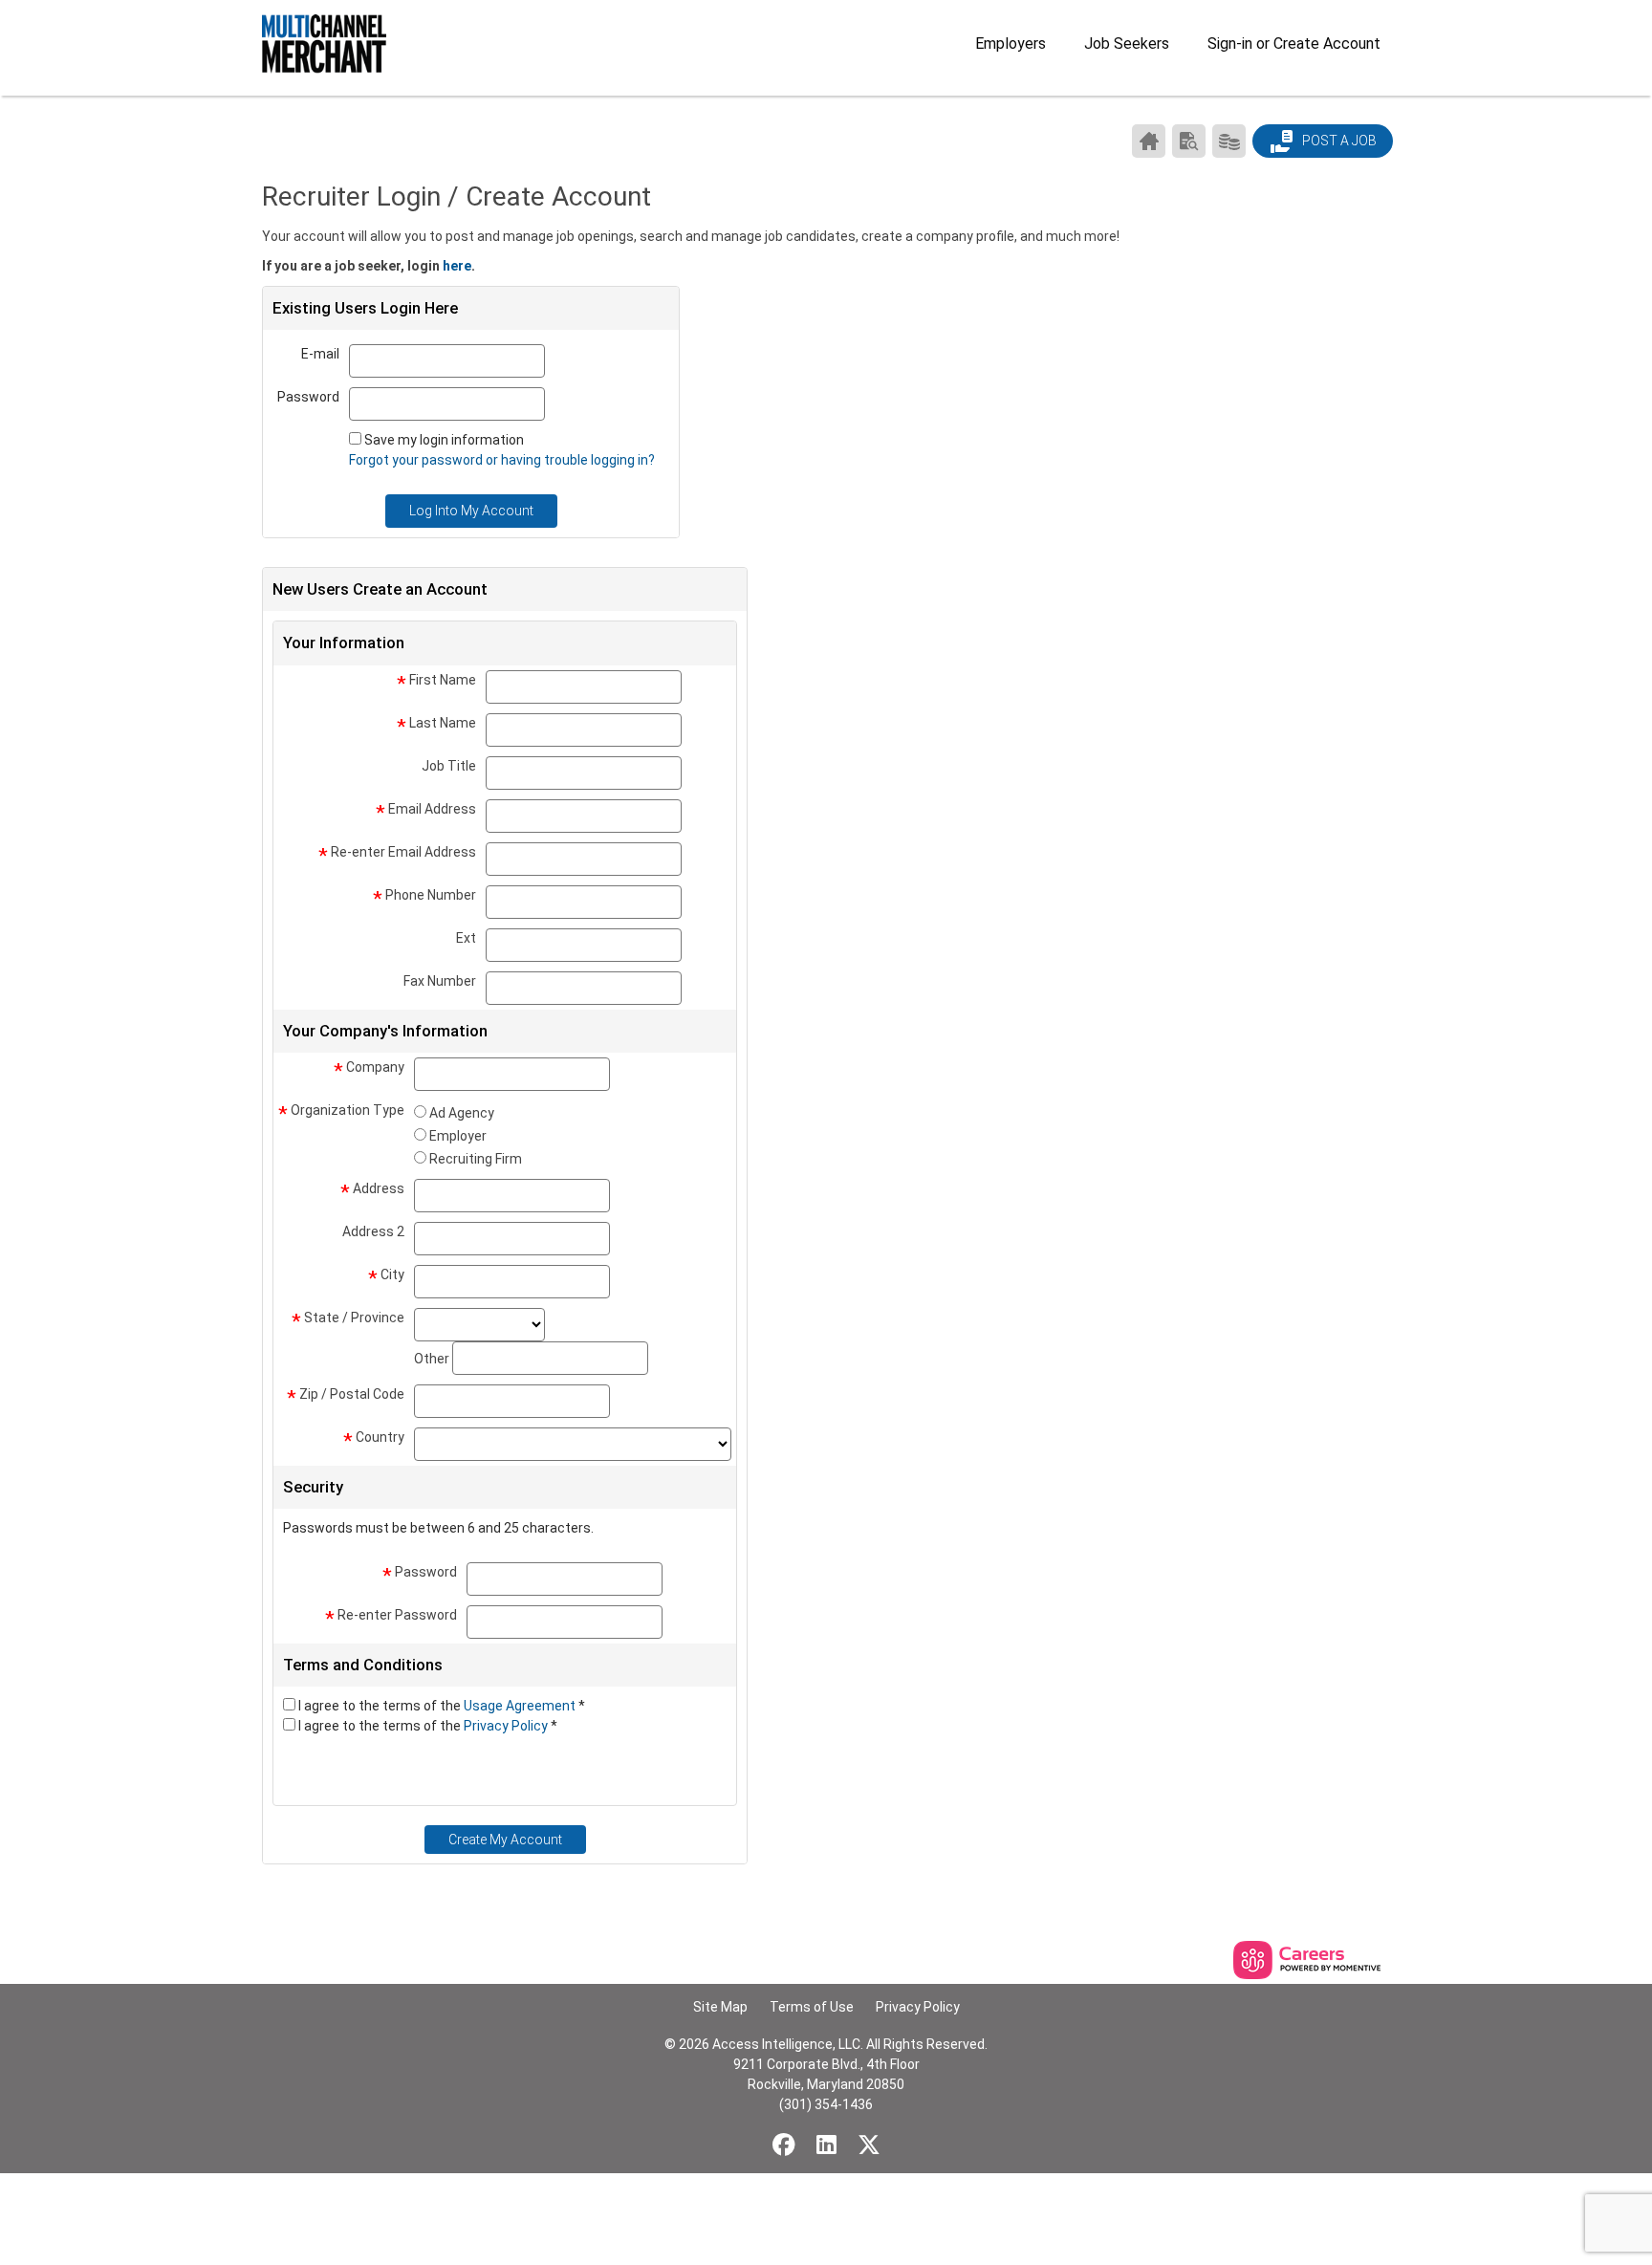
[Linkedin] (826, 2145)
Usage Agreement (521, 1706)
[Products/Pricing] (1229, 141)
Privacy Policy (507, 1726)
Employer (458, 1136)
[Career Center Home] (1149, 141)
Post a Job (1338, 141)
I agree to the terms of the (442, 1706)
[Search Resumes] (1189, 141)
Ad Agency (462, 1113)
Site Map (720, 2007)
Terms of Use (812, 2007)
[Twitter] (869, 2145)
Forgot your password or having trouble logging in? (502, 460)
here (457, 266)
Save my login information (444, 440)
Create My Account (505, 1840)
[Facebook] (784, 2145)
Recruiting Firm (476, 1159)
